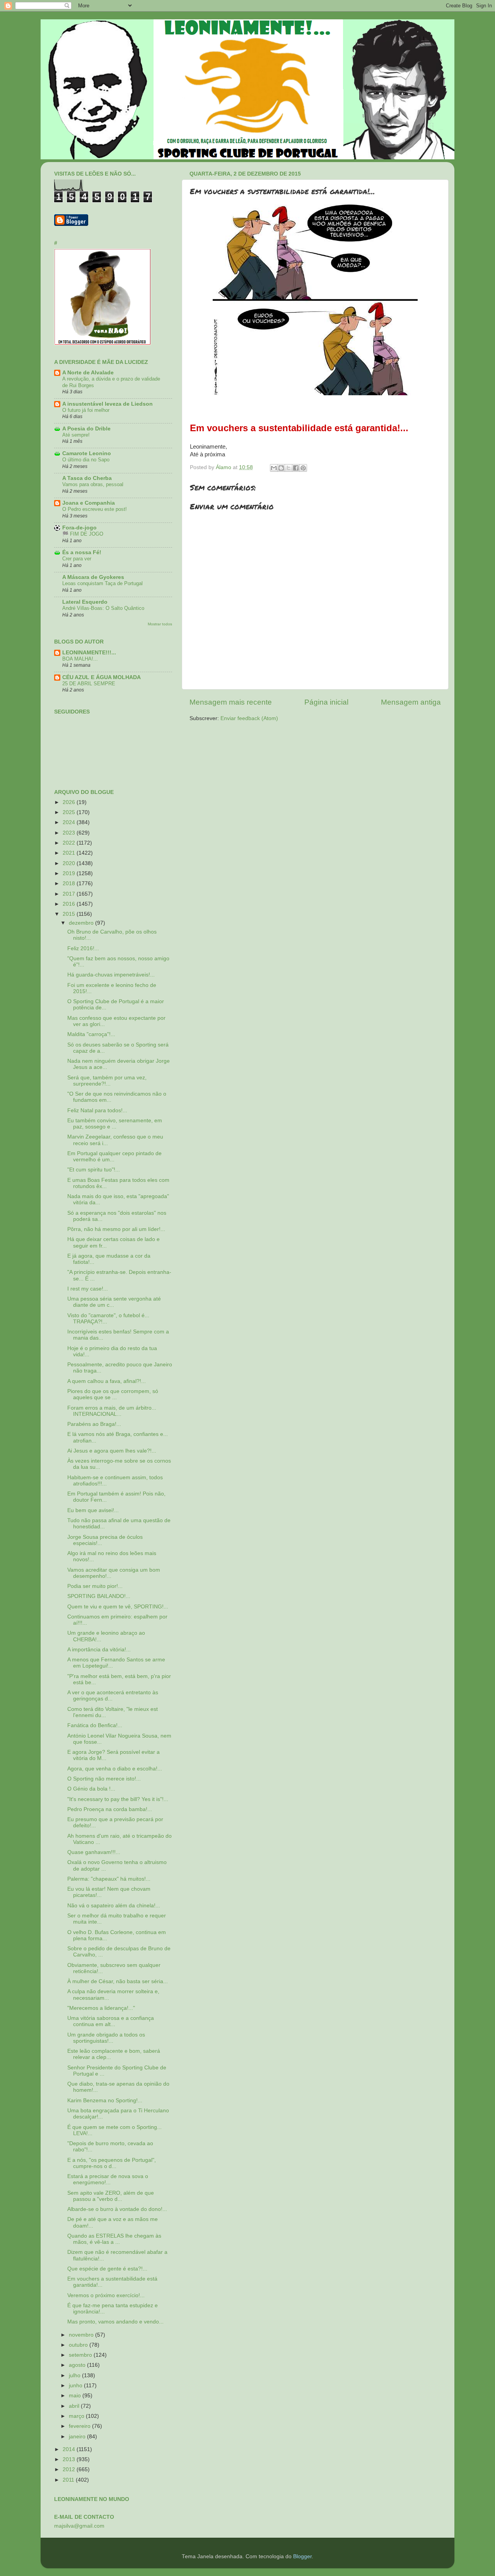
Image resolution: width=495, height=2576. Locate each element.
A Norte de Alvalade (88, 373)
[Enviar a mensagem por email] (274, 468)
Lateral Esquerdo (85, 602)
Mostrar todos (160, 624)
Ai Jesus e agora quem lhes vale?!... (112, 1451)
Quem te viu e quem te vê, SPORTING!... (118, 1607)
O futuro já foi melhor (86, 410)
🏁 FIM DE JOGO (83, 534)
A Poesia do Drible (86, 429)
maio (76, 2396)
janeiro (78, 2437)
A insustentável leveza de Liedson (108, 404)
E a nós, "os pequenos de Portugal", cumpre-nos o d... (112, 2163)
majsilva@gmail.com (79, 2526)
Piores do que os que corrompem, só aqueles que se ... (113, 1394)
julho (75, 2375)
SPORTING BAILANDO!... (99, 1596)
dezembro (82, 923)
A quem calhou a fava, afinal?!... (107, 1381)
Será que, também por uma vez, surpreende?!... (107, 1081)
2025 (70, 812)
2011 (69, 2480)
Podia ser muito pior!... (95, 1586)
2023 (70, 833)
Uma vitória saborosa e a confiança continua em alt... (111, 2021)
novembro (82, 2335)
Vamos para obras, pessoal (93, 484)
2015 (70, 914)
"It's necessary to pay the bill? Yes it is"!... (118, 1799)
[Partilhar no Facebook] (296, 468)
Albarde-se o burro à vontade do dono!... (117, 2209)
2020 (70, 863)
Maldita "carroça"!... (91, 1034)
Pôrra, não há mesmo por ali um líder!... (116, 1229)
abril (75, 2406)
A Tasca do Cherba (87, 478)
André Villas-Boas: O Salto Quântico (103, 608)
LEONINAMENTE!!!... (89, 653)
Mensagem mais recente (231, 702)
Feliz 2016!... (83, 948)
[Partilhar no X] (288, 468)
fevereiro (80, 2426)
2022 (70, 843)
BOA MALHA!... (80, 659)
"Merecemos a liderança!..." (101, 2008)
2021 (70, 853)
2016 (70, 904)
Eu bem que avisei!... (93, 1510)
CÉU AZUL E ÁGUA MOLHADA (102, 677)
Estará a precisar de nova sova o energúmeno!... (108, 2179)
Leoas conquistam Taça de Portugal (102, 583)
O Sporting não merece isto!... (104, 1779)
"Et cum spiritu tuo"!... (94, 1170)
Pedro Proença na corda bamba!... (110, 1809)
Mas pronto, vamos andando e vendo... (115, 2322)
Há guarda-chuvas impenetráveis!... (111, 975)
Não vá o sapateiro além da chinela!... (114, 1906)
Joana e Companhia (89, 503)
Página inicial (326, 702)
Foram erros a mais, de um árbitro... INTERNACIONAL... (112, 1411)
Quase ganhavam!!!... (94, 1852)
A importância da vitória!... (99, 1650)
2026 (70, 802)
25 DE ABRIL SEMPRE (89, 684)
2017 (70, 894)
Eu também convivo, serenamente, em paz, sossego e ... (115, 1124)
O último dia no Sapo (86, 460)
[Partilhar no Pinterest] (303, 468)
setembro (81, 2355)
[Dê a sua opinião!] (281, 468)
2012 (70, 2469)
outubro (79, 2345)
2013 (70, 2459)
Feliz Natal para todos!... (97, 1110)
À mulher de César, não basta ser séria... (118, 1981)
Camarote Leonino (87, 453)
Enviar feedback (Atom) (249, 718)
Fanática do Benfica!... (95, 1725)
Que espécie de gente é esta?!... (107, 2269)
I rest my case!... (88, 1289)
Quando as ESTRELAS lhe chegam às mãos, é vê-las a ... (114, 2239)
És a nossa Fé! (82, 552)
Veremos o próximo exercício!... (106, 2295)
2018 (70, 883)
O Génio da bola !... (91, 1789)
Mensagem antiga (411, 702)
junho (76, 2386)
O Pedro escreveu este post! (95, 509)
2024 (70, 822)
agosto (78, 2365)
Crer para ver (77, 559)
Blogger (302, 2556)
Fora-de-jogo (79, 528)
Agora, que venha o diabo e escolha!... (115, 1769)
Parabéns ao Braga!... (94, 1424)
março (77, 2416)
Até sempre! (76, 435)
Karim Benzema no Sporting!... (105, 2101)
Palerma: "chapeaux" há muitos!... (109, 1879)
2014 (70, 2449)
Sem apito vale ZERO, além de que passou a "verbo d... (111, 2196)
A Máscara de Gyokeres (93, 577)
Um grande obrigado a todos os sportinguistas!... (106, 2038)
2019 (70, 873)
